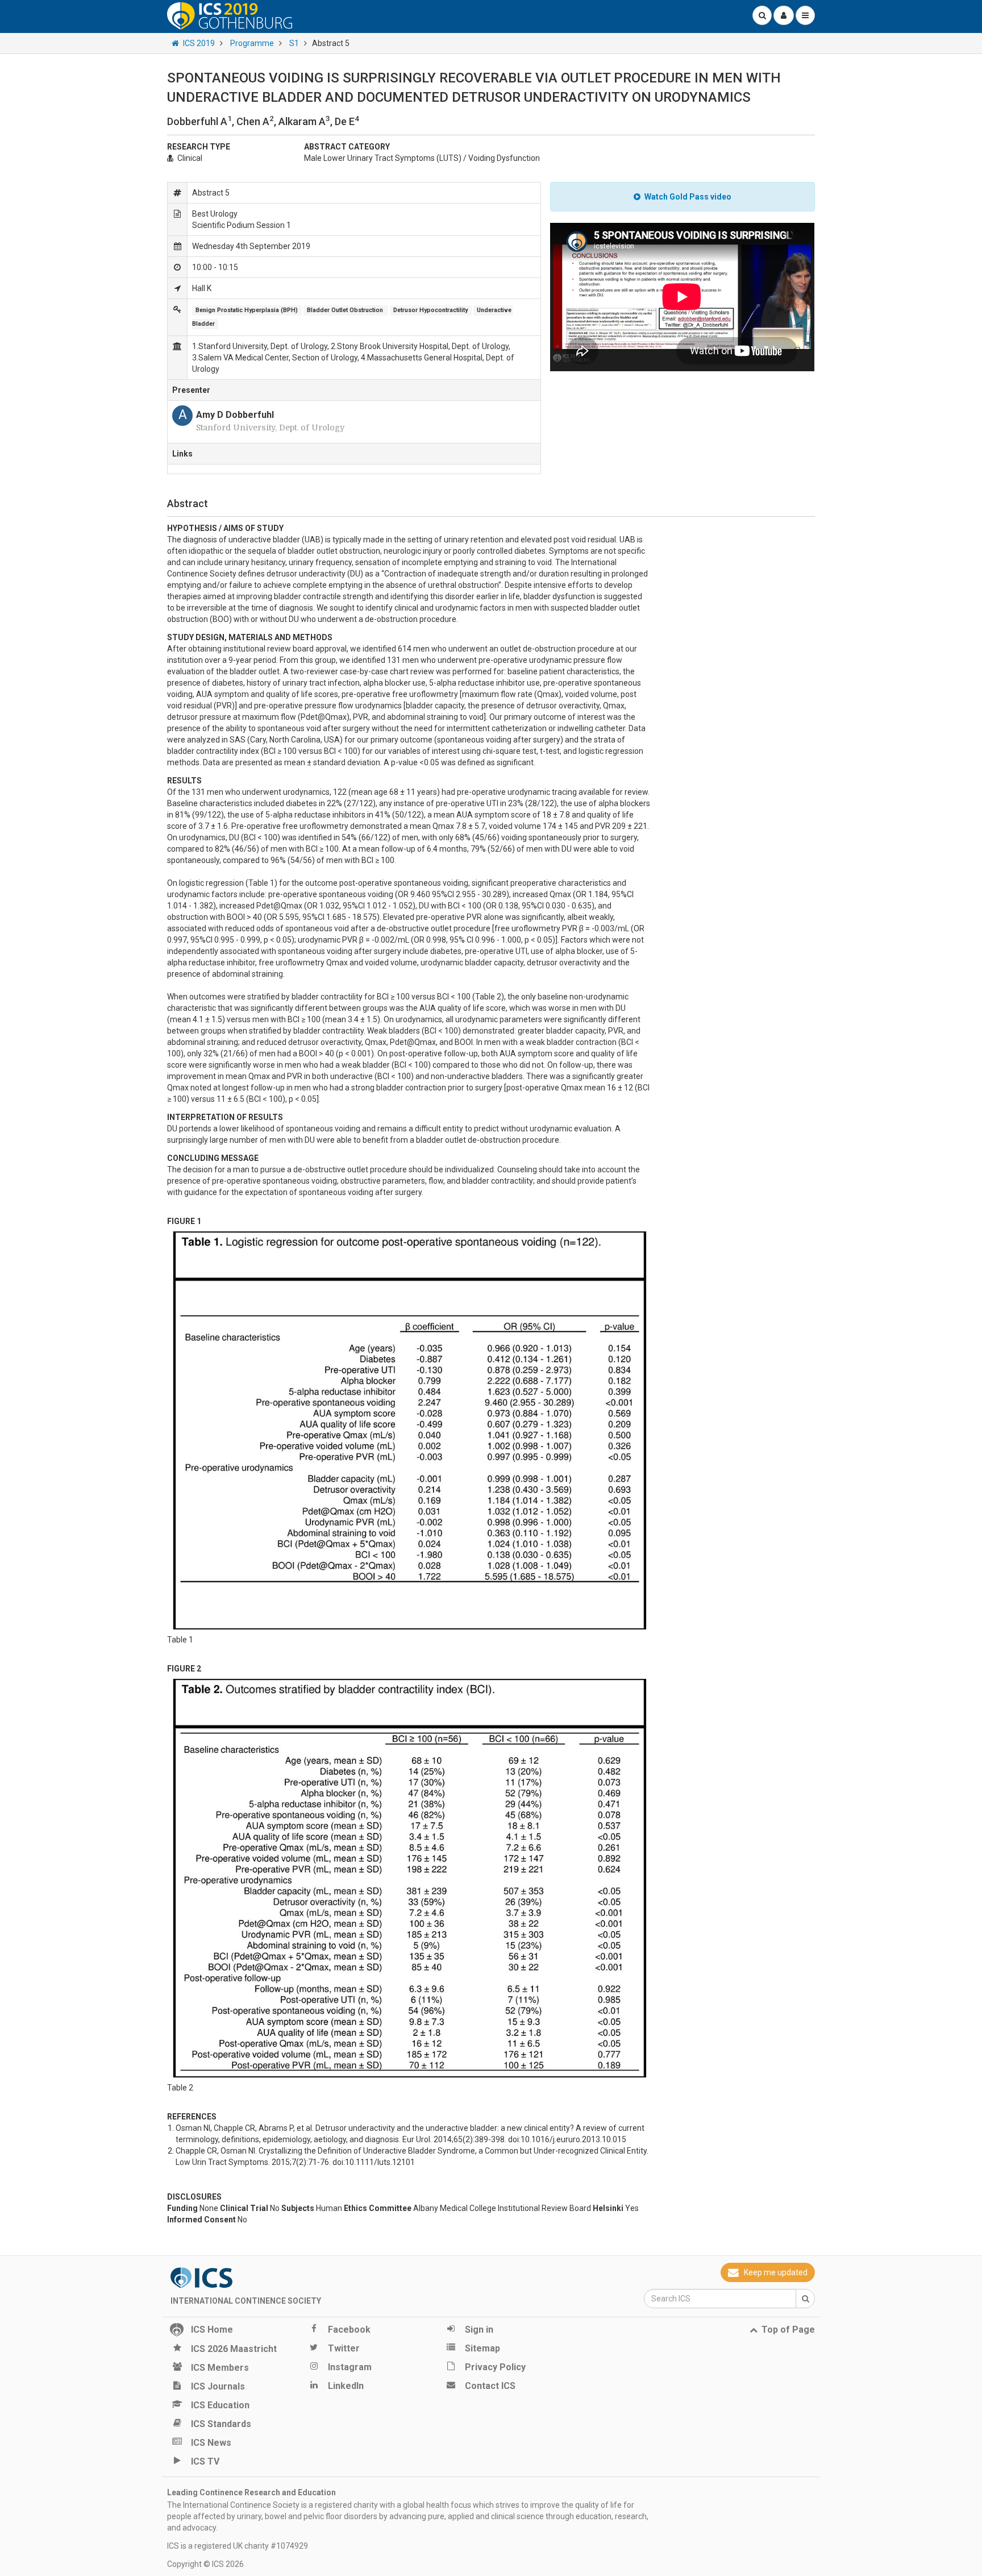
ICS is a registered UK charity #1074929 (238, 2546)
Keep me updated (776, 2272)
